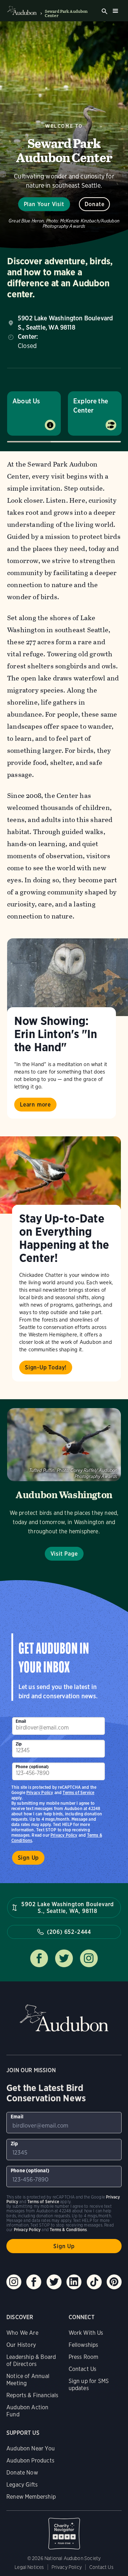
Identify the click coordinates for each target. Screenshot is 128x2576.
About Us (26, 401)
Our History (21, 2345)
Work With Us (86, 2333)
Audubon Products (30, 2461)
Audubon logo (22, 11)
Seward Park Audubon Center (66, 13)
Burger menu (115, 11)
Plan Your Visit (44, 204)
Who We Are (22, 2333)
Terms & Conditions (68, 2230)
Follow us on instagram (89, 1958)
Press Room (84, 2357)
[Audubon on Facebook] (34, 2282)
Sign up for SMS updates (89, 2385)
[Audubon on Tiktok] (94, 2282)
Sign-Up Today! (46, 1367)
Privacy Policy (64, 1835)
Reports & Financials (33, 2395)
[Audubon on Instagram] (14, 2282)
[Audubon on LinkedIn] (74, 2282)
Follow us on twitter (64, 1958)
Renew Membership (31, 2497)
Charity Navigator (64, 2530)
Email (21, 1721)
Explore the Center (91, 406)
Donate (95, 204)
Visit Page (64, 1554)
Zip (19, 1744)
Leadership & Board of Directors (31, 2360)
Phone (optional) (32, 1767)
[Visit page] (68, 977)
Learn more (35, 1105)
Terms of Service (78, 1792)
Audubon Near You (31, 2448)
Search (105, 11)
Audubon (64, 2018)
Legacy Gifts (22, 2485)
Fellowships (84, 2345)
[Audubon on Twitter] (54, 2282)
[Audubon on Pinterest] (114, 2282)
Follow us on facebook (39, 1958)
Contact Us (83, 2369)
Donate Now (22, 2473)
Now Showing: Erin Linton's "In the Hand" (56, 1034)
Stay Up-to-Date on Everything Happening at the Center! (64, 1238)
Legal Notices (29, 2567)
